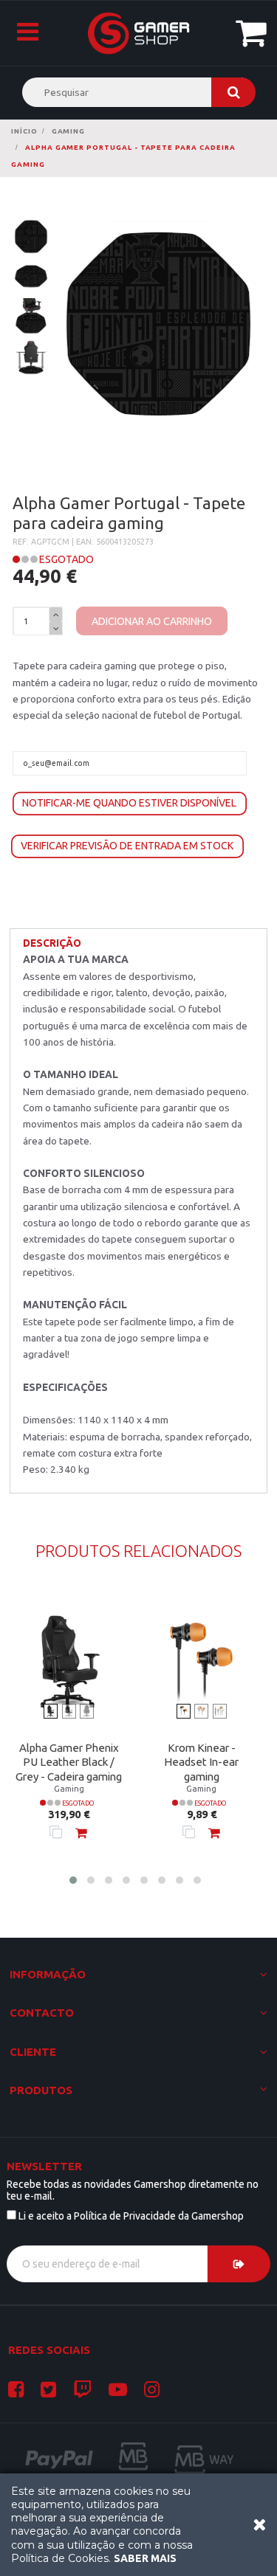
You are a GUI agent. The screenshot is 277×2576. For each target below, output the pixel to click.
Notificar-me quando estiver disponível (129, 803)
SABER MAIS (145, 2558)
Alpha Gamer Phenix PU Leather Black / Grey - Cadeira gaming (69, 1762)
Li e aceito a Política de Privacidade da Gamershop (131, 2216)
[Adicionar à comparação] (56, 1832)
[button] (73, 1880)
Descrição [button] (52, 943)
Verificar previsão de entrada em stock (127, 846)
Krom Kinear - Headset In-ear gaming (201, 1762)
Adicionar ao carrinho (152, 621)
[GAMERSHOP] (139, 33)
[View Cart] (255, 32)
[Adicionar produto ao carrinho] (81, 1832)
